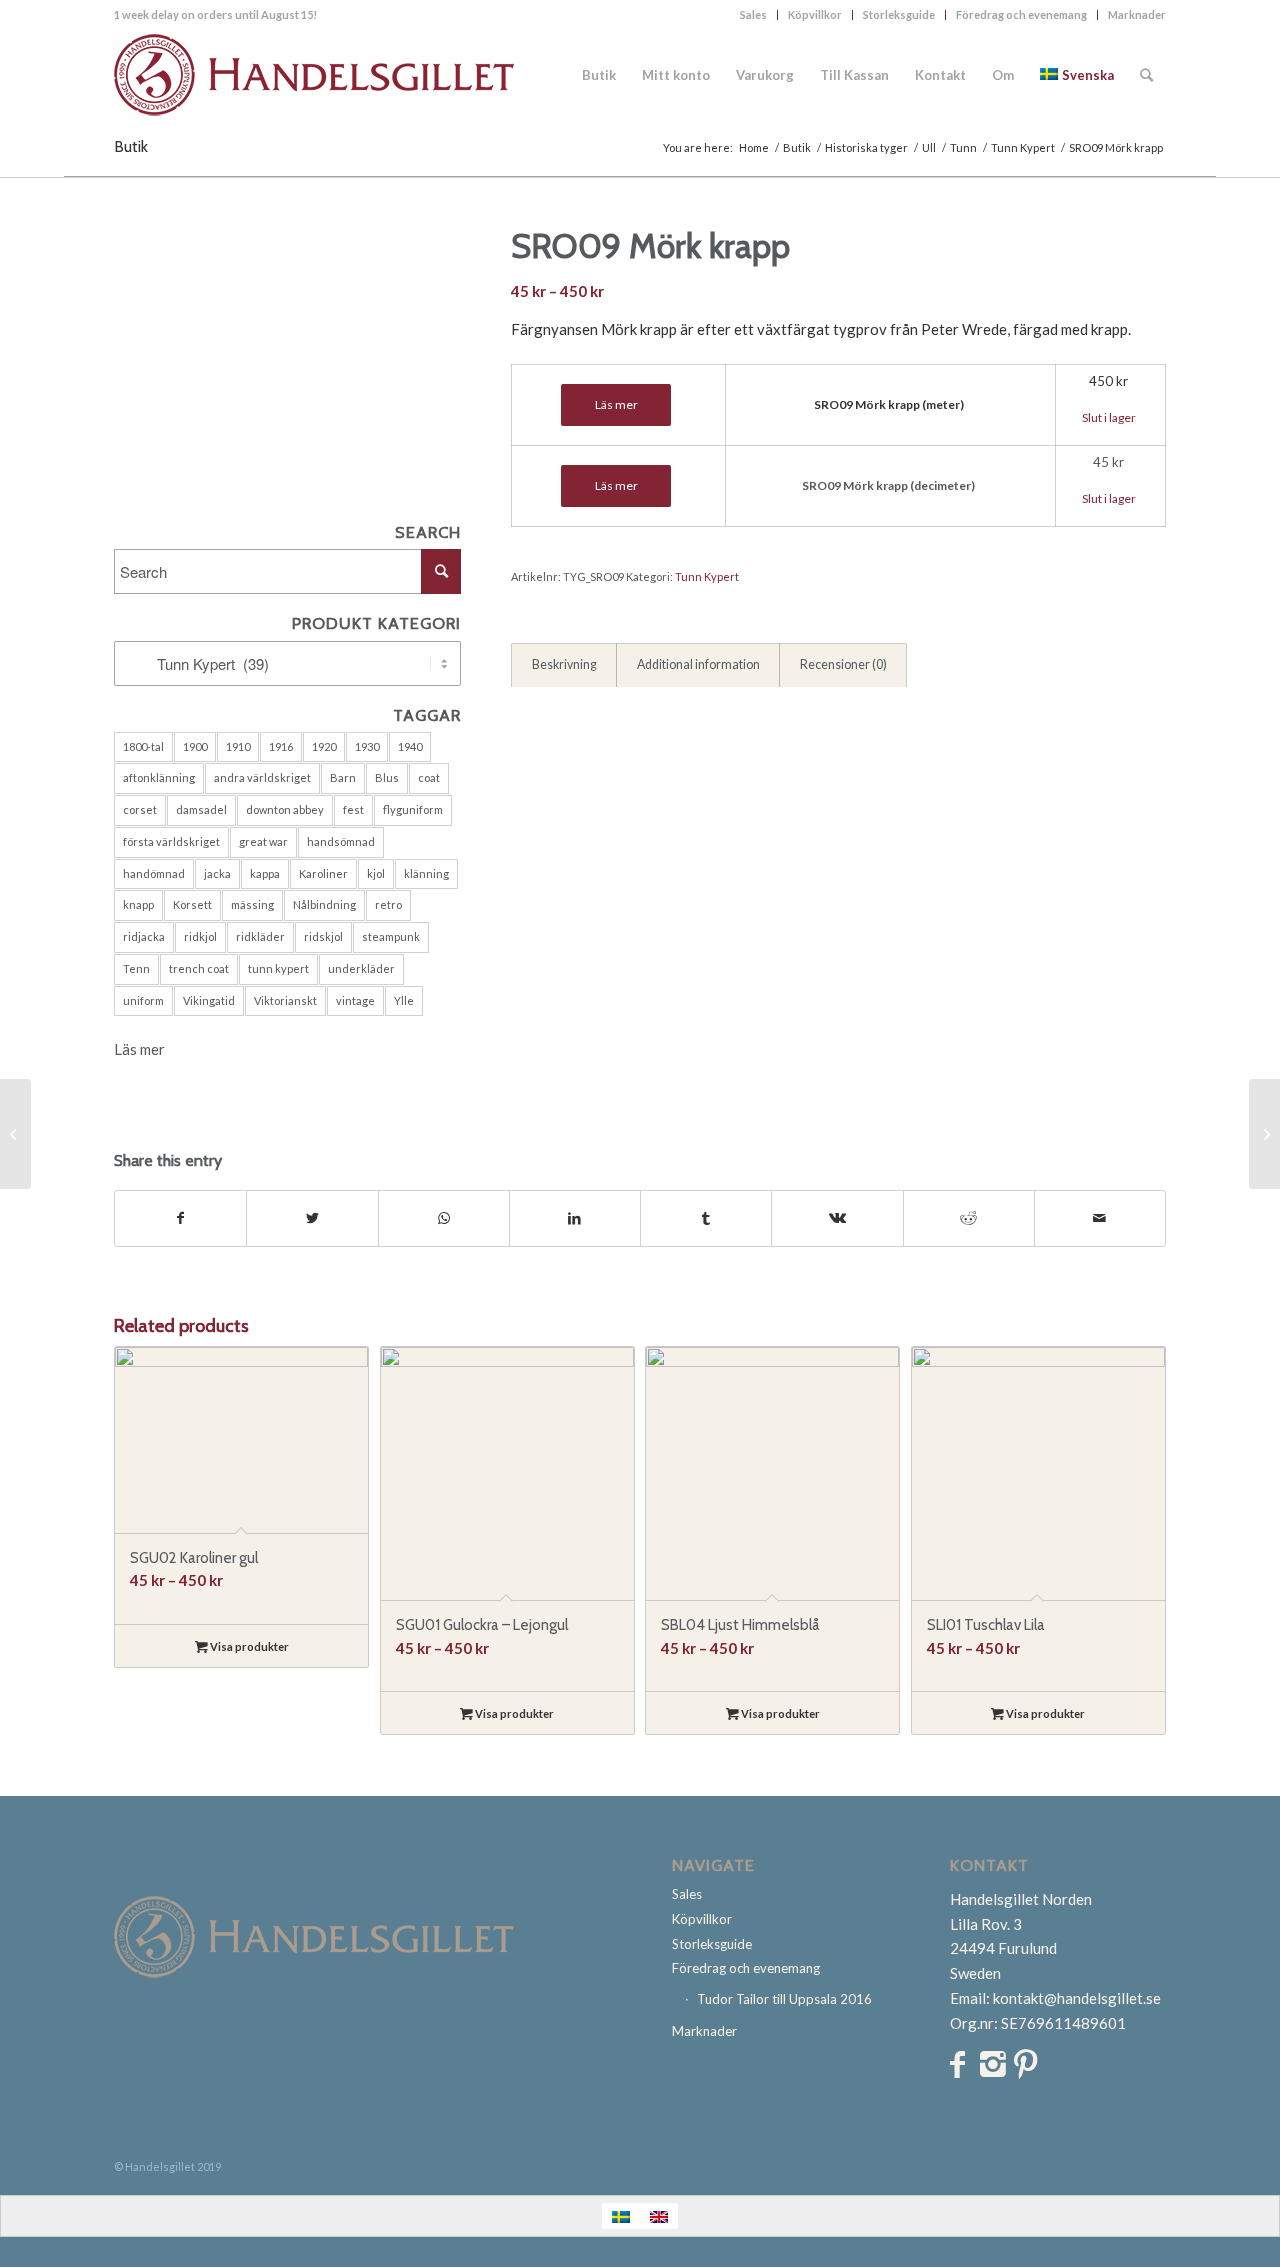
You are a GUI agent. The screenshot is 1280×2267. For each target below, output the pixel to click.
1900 (195, 746)
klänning (426, 873)
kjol (376, 873)
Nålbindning (324, 904)
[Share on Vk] (837, 1218)
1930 (367, 746)
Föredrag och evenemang (1021, 14)
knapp (138, 904)
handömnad (154, 873)
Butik (131, 146)
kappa (265, 873)
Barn (343, 777)
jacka (217, 873)
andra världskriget (262, 777)
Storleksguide (899, 14)
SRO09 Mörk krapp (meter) (889, 404)
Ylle (404, 1000)
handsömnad (341, 841)
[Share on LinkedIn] (575, 1218)
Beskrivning (564, 664)
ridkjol (200, 936)
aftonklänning (159, 777)
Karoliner (323, 873)
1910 (238, 746)
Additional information (698, 664)
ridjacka (144, 936)
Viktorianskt (285, 1000)
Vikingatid (209, 1000)
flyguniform (413, 809)
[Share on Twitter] (312, 1218)
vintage (355, 1000)
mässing (252, 904)
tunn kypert (278, 968)
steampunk (391, 936)
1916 (281, 746)
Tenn (136, 968)
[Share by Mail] (1100, 1218)
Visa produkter (248, 1646)
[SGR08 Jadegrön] (15, 1134)
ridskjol (323, 936)
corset (140, 809)
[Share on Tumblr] (706, 1218)
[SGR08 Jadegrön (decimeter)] (1264, 1134)
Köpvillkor (815, 14)
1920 (324, 746)
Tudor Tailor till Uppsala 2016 (784, 1999)
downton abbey (285, 809)
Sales (753, 14)
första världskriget (171, 841)
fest (353, 809)
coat (429, 777)
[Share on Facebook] (180, 1218)
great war (263, 841)
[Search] (1146, 75)
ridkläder (260, 936)
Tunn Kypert (707, 576)
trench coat (199, 968)
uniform (143, 1000)
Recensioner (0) (843, 664)
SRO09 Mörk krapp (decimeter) (888, 485)
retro (388, 904)
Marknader (1137, 14)
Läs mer (139, 1049)
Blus (387, 777)
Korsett (192, 904)
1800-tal (143, 746)
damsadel (201, 809)
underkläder (361, 968)
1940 (410, 746)
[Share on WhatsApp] (444, 1218)
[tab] (564, 666)
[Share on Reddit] (969, 1218)
